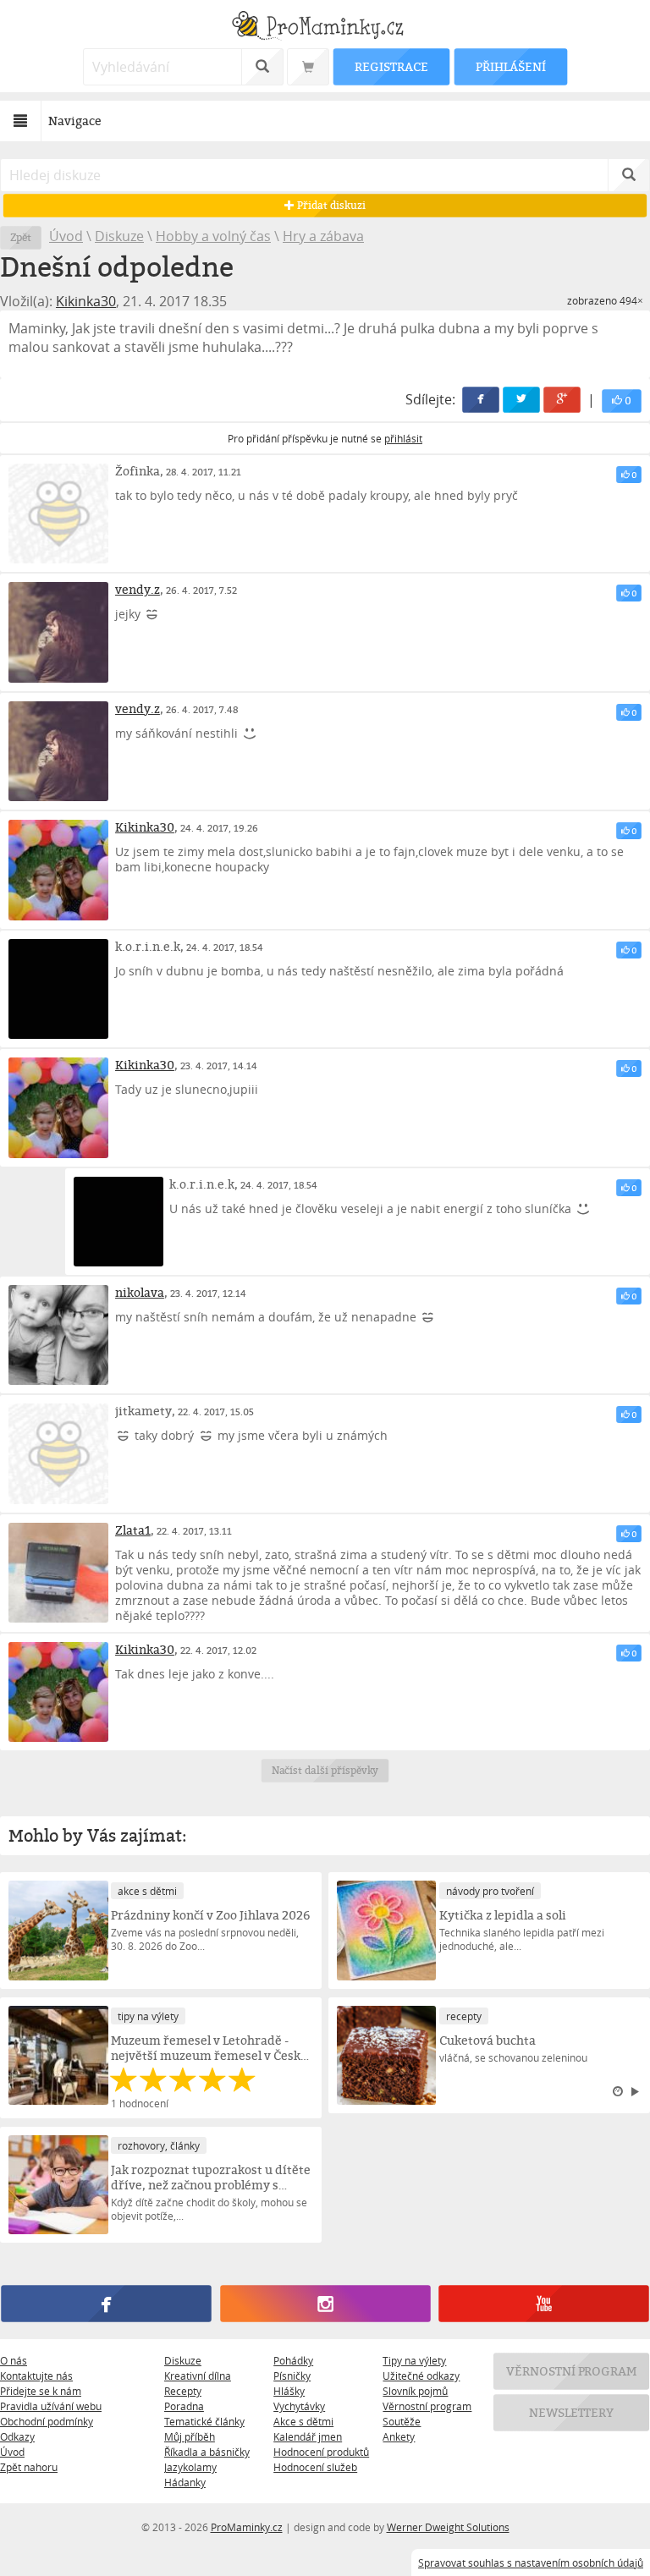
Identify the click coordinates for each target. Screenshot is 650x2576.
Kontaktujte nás (36, 2376)
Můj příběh (190, 2436)
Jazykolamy (190, 2467)
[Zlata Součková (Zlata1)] (58, 1573)
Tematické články (204, 2421)
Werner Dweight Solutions (448, 2527)
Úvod (66, 236)
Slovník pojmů (415, 2391)
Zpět (21, 237)
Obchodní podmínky (47, 2421)
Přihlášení (510, 66)
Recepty (183, 2391)
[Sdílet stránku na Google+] (562, 400)
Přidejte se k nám (41, 2391)
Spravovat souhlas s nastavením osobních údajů (531, 2562)
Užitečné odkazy (421, 2376)
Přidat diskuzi (330, 205)
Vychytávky (299, 2406)
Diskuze (119, 236)
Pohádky (293, 2360)
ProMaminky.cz (247, 2527)
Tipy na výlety (414, 2360)
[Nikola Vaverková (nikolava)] (58, 1335)
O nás (14, 2360)
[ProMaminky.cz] (325, 27)
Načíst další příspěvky (325, 1770)
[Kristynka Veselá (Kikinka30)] (58, 870)
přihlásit (403, 438)
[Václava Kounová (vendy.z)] (58, 632)
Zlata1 (133, 1530)
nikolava (140, 1292)
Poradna (184, 2406)
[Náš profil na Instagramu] (325, 2304)
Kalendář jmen (308, 2436)
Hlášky (289, 2391)
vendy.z (138, 589)
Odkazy (17, 2436)
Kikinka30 (86, 301)
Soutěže (402, 2421)
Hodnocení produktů (321, 2452)
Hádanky (185, 2482)
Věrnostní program (427, 2406)
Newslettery (571, 2412)
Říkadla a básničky (207, 2452)
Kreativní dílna (198, 2376)
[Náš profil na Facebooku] (106, 2304)
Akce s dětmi (303, 2421)
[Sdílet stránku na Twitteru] (521, 400)
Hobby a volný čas (213, 236)
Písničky (292, 2376)
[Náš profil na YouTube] (543, 2304)
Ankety (399, 2436)
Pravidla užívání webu (51, 2406)
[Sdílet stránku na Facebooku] (481, 400)
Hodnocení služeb (315, 2467)
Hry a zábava (323, 236)
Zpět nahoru (29, 2467)
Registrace (391, 66)
